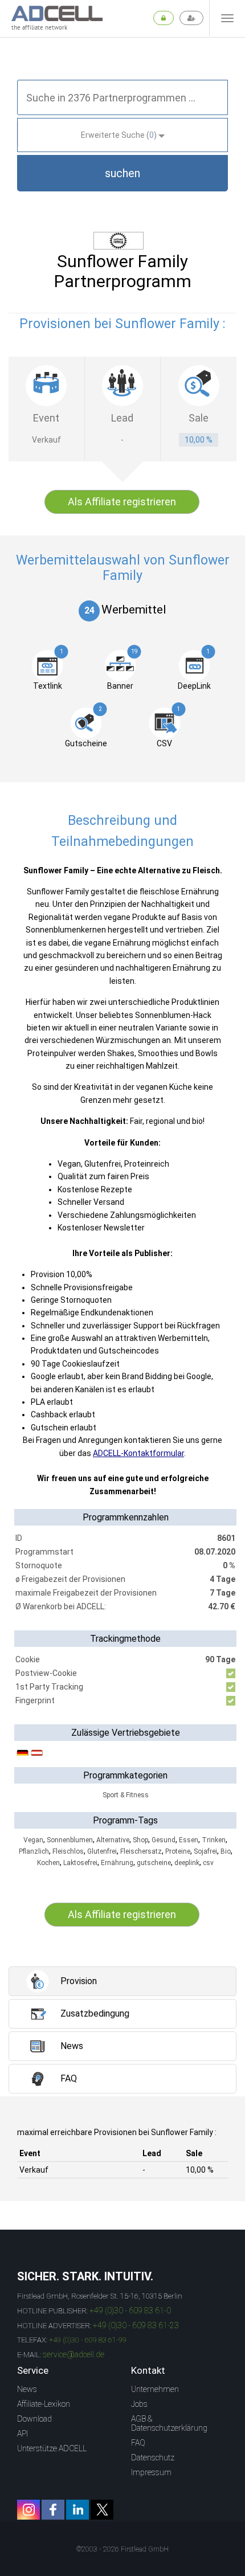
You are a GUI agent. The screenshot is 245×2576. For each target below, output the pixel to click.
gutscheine (154, 1863)
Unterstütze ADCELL (52, 2448)
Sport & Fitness (126, 1795)
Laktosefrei (80, 1863)
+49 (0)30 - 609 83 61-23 (136, 2325)
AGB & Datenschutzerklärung (169, 2423)
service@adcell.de (73, 2354)
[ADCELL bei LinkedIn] (77, 2510)
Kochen (48, 1863)
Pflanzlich (34, 1851)
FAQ (138, 2443)
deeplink (187, 1863)
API (23, 2434)
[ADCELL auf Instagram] (28, 2510)
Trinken (214, 1840)
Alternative (113, 1840)
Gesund (164, 1840)
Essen (189, 1840)
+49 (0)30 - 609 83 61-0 (130, 2311)
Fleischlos (68, 1851)
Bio (226, 1851)
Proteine (178, 1851)
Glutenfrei (102, 1851)
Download (34, 2419)
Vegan (33, 1840)
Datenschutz (153, 2458)
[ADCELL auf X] (102, 2510)
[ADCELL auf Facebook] (53, 2510)
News (27, 2389)
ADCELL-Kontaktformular (138, 1453)
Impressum (151, 2472)
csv (208, 1863)
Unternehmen (155, 2389)
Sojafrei (205, 1851)
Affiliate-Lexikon (44, 2404)
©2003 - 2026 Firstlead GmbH (122, 2549)
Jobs (139, 2404)
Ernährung (117, 1863)
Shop (140, 1840)
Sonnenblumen (70, 1840)
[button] (122, 173)
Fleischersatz (141, 1851)
